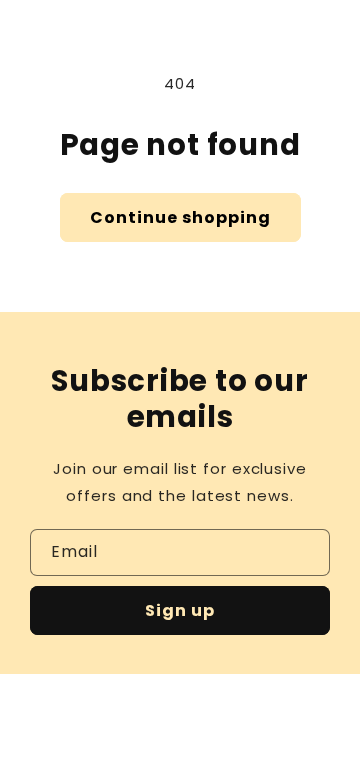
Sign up (180, 610)
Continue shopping (180, 217)
